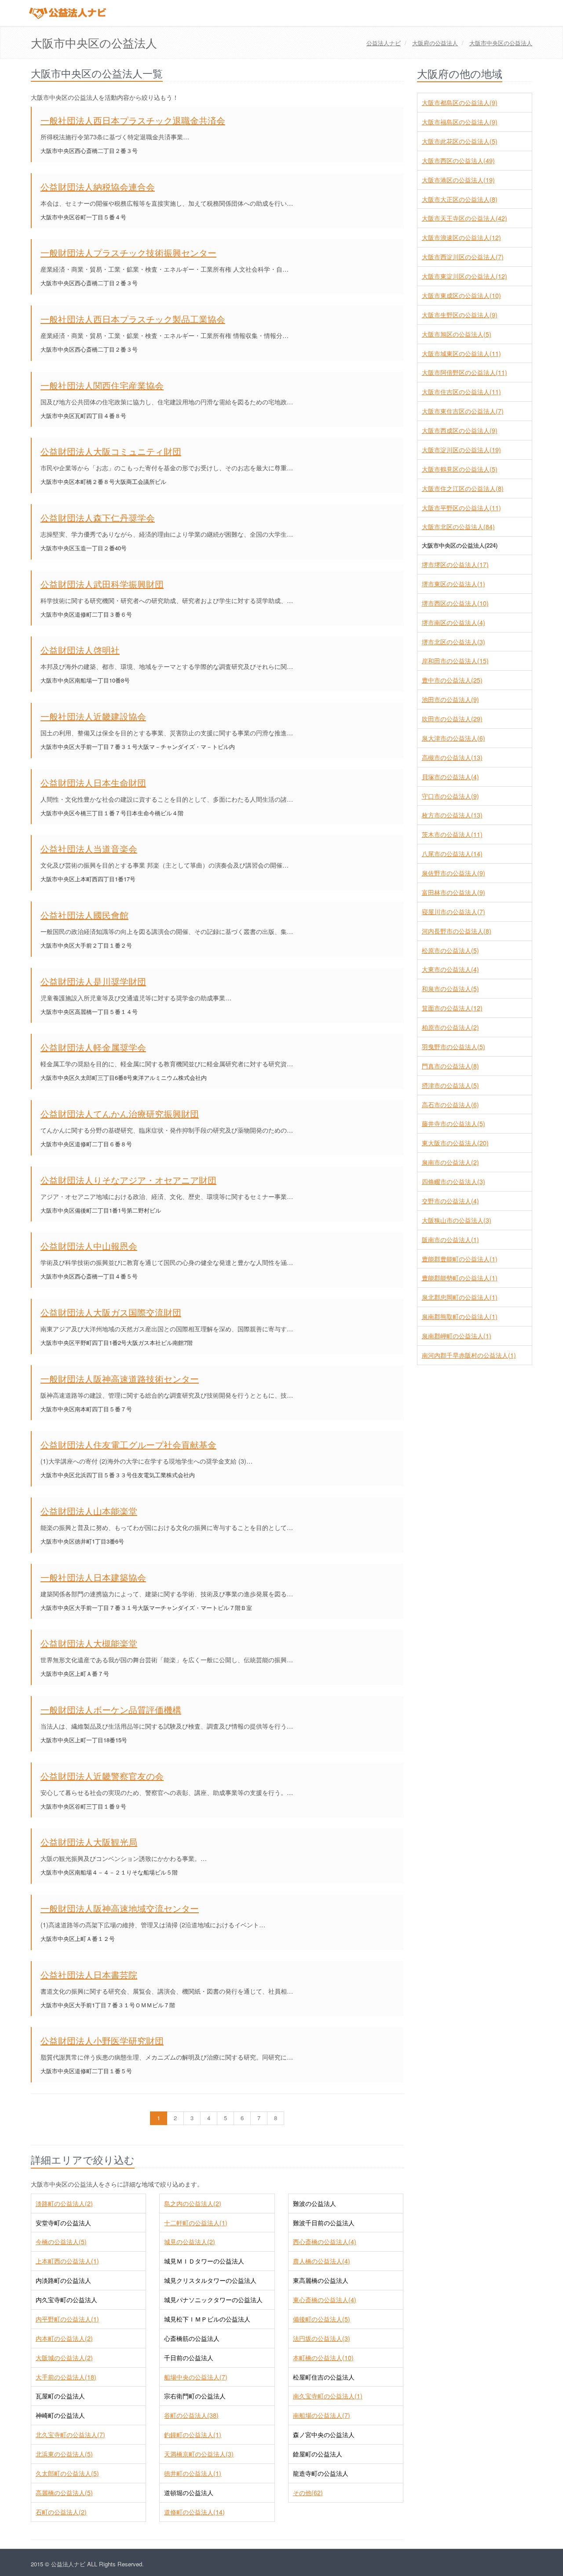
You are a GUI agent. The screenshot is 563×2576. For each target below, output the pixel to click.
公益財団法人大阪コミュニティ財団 (111, 451)
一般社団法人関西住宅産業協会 (102, 385)
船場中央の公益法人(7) (196, 2377)
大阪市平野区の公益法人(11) (461, 508)
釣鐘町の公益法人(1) (193, 2434)
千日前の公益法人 (189, 2358)
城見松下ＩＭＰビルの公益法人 (207, 2319)
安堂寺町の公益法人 (63, 2223)
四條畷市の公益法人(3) (453, 1181)
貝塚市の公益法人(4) (450, 777)
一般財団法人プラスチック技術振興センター (128, 253)
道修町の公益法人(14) (194, 2512)
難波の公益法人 (314, 2203)
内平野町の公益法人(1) (67, 2319)
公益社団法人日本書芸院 (89, 1975)
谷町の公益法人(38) (191, 2415)
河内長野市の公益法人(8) (457, 931)
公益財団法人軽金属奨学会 (93, 1047)
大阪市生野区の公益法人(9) (460, 315)
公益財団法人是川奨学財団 (93, 981)
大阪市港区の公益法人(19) (458, 180)
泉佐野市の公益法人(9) (453, 873)
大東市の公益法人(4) (450, 969)
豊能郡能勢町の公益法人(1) (460, 1278)
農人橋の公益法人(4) (322, 2261)
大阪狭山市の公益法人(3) (457, 1220)
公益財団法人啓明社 (80, 650)
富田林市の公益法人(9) (453, 892)
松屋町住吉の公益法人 (324, 2377)
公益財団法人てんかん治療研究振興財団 (120, 1114)
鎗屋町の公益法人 (318, 2454)
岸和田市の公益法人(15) (455, 661)
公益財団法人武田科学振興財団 (102, 584)
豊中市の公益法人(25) (452, 680)
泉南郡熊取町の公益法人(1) (460, 1316)
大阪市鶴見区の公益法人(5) (460, 469)
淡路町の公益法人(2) (64, 2203)
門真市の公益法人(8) (450, 1066)
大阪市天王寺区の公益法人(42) (464, 218)
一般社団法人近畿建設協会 (93, 716)
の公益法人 (435, 43)
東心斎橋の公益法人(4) (325, 2300)
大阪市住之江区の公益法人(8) (463, 488)
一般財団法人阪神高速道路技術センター (120, 1379)
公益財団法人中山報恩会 (89, 1246)
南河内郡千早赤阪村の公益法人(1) (469, 1355)
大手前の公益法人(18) (66, 2377)
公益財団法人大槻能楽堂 (89, 1643)
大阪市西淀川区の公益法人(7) (463, 257)
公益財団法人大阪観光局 (89, 1842)
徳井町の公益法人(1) (193, 2473)
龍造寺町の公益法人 (321, 2473)
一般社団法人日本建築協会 (93, 1577)
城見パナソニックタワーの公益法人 (213, 2300)
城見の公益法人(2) (190, 2242)
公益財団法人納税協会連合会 (98, 187)
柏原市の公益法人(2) (450, 1027)
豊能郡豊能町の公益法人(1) (460, 1259)
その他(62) (308, 2492)
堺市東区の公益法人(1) (453, 584)
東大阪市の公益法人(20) (455, 1143)
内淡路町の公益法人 (63, 2280)
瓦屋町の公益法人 (60, 2396)
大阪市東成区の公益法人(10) (461, 295)
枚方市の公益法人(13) (452, 815)
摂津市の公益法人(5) (450, 1085)
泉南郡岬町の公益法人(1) (457, 1336)
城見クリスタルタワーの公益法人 (210, 2280)
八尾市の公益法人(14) (452, 854)
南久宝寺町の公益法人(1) (328, 2396)
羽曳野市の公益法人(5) (453, 1046)
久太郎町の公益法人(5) (67, 2473)
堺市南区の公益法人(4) (453, 622)
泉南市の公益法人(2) (450, 1162)
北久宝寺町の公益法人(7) (70, 2434)
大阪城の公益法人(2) (64, 2358)
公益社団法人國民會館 (84, 915)
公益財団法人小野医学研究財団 (102, 2040)
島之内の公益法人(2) (193, 2203)
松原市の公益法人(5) (450, 950)
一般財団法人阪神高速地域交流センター (120, 1908)
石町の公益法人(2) (61, 2512)
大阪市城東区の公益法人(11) (461, 353)
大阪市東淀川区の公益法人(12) (464, 276)
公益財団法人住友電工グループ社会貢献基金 (128, 1444)
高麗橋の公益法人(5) (64, 2492)
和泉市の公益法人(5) (450, 988)
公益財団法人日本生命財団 (93, 783)
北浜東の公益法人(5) (64, 2454)
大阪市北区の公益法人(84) (458, 527)
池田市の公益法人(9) (450, 699)
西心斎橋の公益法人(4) (325, 2242)
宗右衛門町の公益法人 (195, 2396)
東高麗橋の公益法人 (321, 2280)
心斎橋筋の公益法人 (192, 2338)
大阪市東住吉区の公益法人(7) (463, 411)
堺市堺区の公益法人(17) (455, 564)
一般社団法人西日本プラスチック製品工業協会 (133, 319)
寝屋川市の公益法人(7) (453, 912)
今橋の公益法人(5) (61, 2242)
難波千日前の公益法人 (324, 2223)
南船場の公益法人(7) (322, 2415)
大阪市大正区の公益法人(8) (460, 199)
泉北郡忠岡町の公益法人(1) (460, 1297)
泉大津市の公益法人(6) (453, 738)
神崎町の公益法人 (60, 2415)
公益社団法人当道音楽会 (89, 848)
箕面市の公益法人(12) (452, 1008)
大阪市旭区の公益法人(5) (457, 334)
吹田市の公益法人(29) (452, 719)
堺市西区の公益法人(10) (455, 603)
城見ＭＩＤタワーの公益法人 (204, 2261)
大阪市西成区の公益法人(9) (460, 430)
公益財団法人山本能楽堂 (89, 1511)
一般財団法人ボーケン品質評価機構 (111, 1709)
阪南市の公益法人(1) (450, 1239)
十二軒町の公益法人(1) (196, 2223)
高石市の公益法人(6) (450, 1105)
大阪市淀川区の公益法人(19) (461, 450)
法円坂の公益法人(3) (322, 2338)
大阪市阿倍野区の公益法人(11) (464, 372)
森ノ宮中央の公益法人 (324, 2434)
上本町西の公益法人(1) (67, 2261)
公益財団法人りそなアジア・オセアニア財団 (128, 1180)
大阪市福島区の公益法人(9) (460, 122)
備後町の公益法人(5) (322, 2319)
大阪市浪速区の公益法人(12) (461, 237)
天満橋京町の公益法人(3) (199, 2454)
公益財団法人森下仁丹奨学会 (98, 518)
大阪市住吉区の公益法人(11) (461, 392)
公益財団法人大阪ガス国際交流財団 (111, 1312)
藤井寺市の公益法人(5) (453, 1123)
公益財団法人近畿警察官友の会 (102, 1776)
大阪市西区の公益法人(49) (458, 160)
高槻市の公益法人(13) (452, 757)
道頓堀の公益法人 (189, 2492)
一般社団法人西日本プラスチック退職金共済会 (133, 120)
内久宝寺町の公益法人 (66, 2300)
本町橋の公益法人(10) (323, 2358)
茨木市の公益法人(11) (452, 834)
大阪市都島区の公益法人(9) (460, 102)
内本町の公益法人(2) (64, 2338)
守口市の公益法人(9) (450, 796)
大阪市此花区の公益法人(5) (460, 141)
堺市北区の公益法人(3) (453, 642)
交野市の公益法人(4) (450, 1201)
